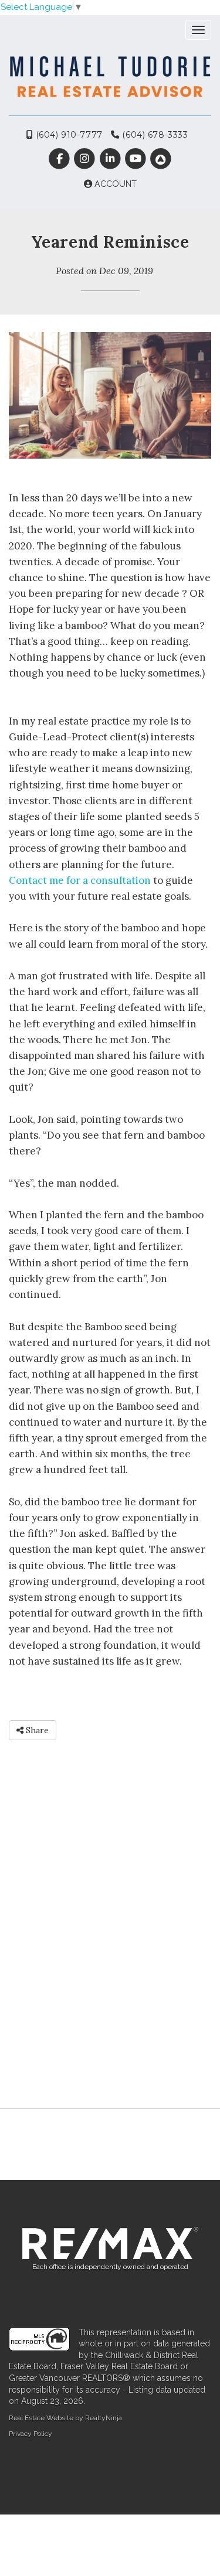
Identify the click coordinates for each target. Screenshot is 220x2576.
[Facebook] (61, 159)
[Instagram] (86, 159)
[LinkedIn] (111, 159)
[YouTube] (136, 159)
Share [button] (36, 1730)
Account (114, 184)
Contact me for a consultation (80, 880)
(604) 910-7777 (68, 135)
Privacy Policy (31, 2434)
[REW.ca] (160, 159)
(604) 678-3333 (154, 135)
